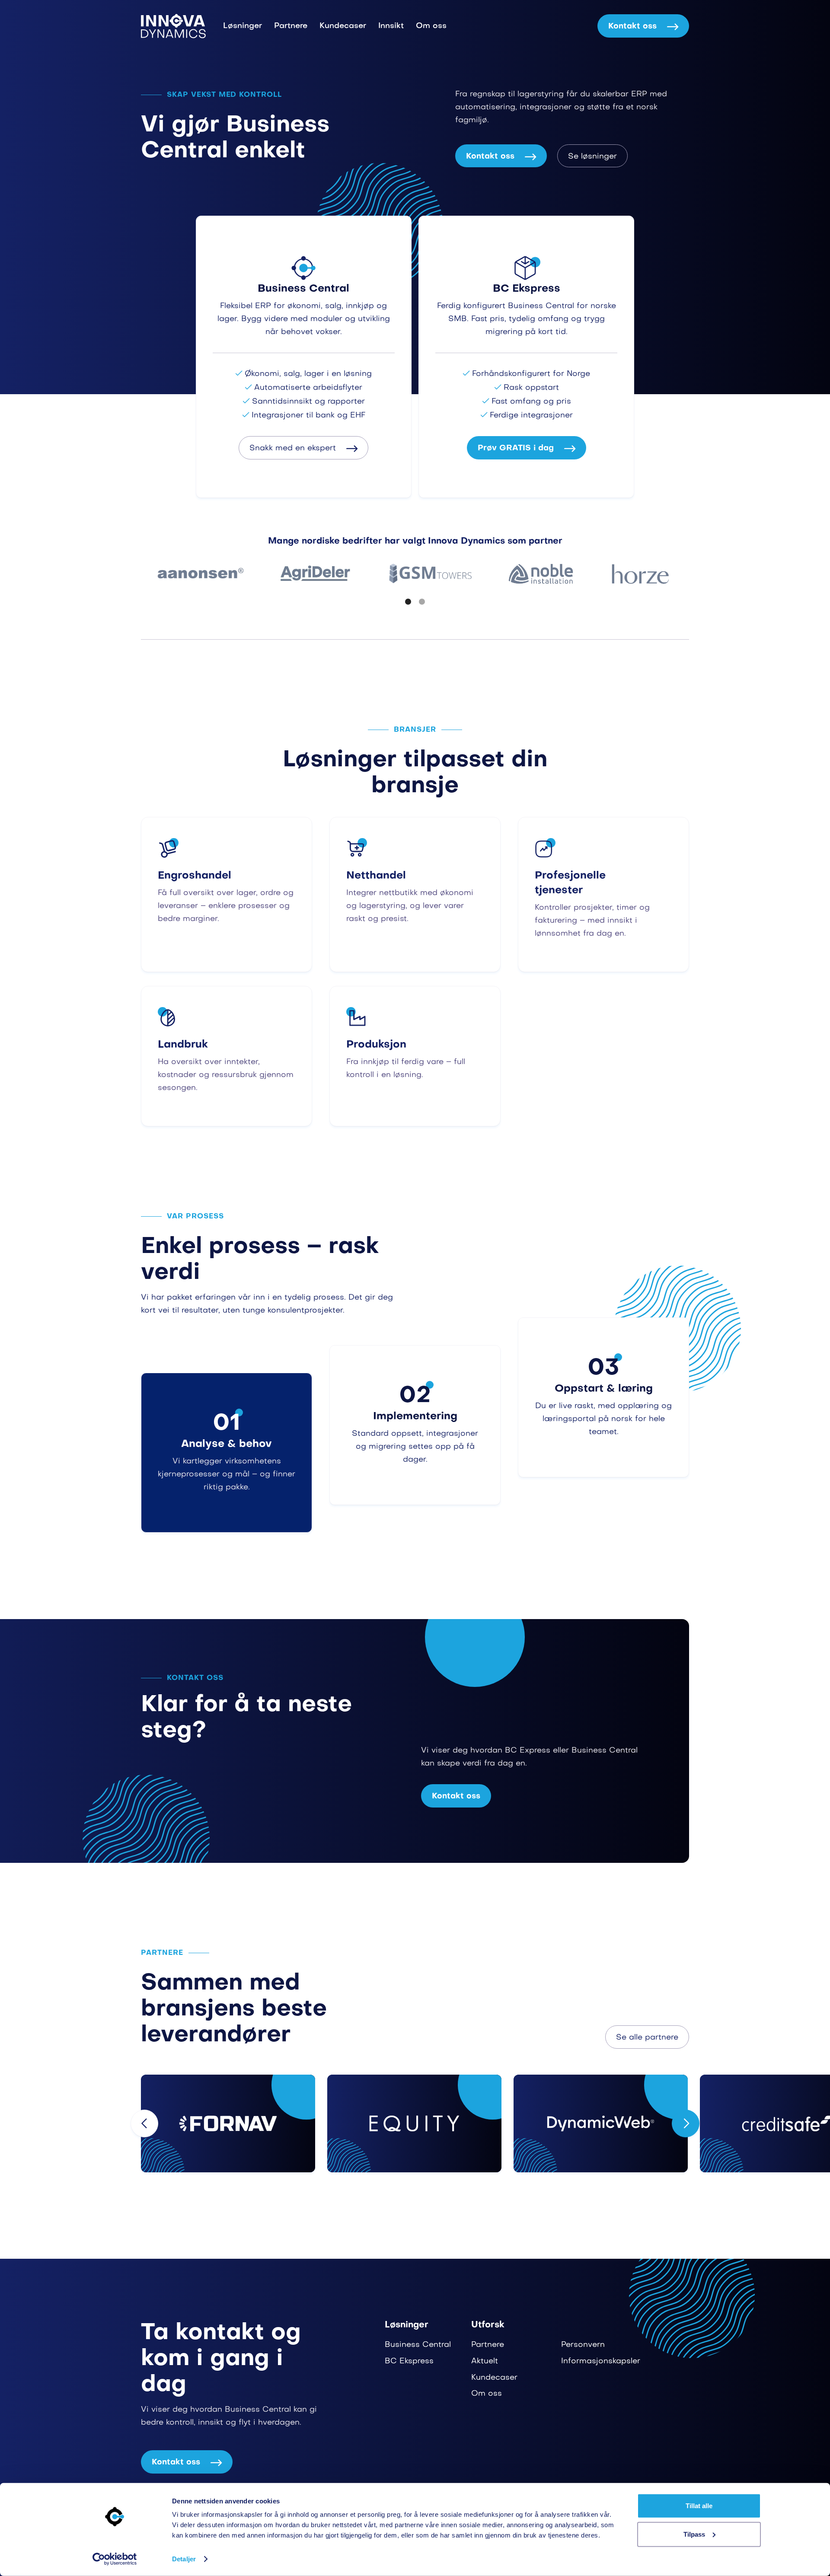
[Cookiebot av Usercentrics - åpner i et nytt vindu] (115, 2559)
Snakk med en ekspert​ (303, 448)
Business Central (418, 2345)
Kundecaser (343, 26)
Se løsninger (592, 157)
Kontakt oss (643, 27)
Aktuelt (485, 2361)
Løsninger (243, 26)
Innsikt (391, 26)
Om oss (431, 26)
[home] (173, 26)
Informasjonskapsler (601, 2361)
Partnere (291, 26)
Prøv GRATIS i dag (527, 448)
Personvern (583, 2345)
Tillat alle (699, 2506)
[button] (408, 602)
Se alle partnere (647, 2038)
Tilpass (694, 2534)
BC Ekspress (409, 2361)
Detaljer (184, 2559)
